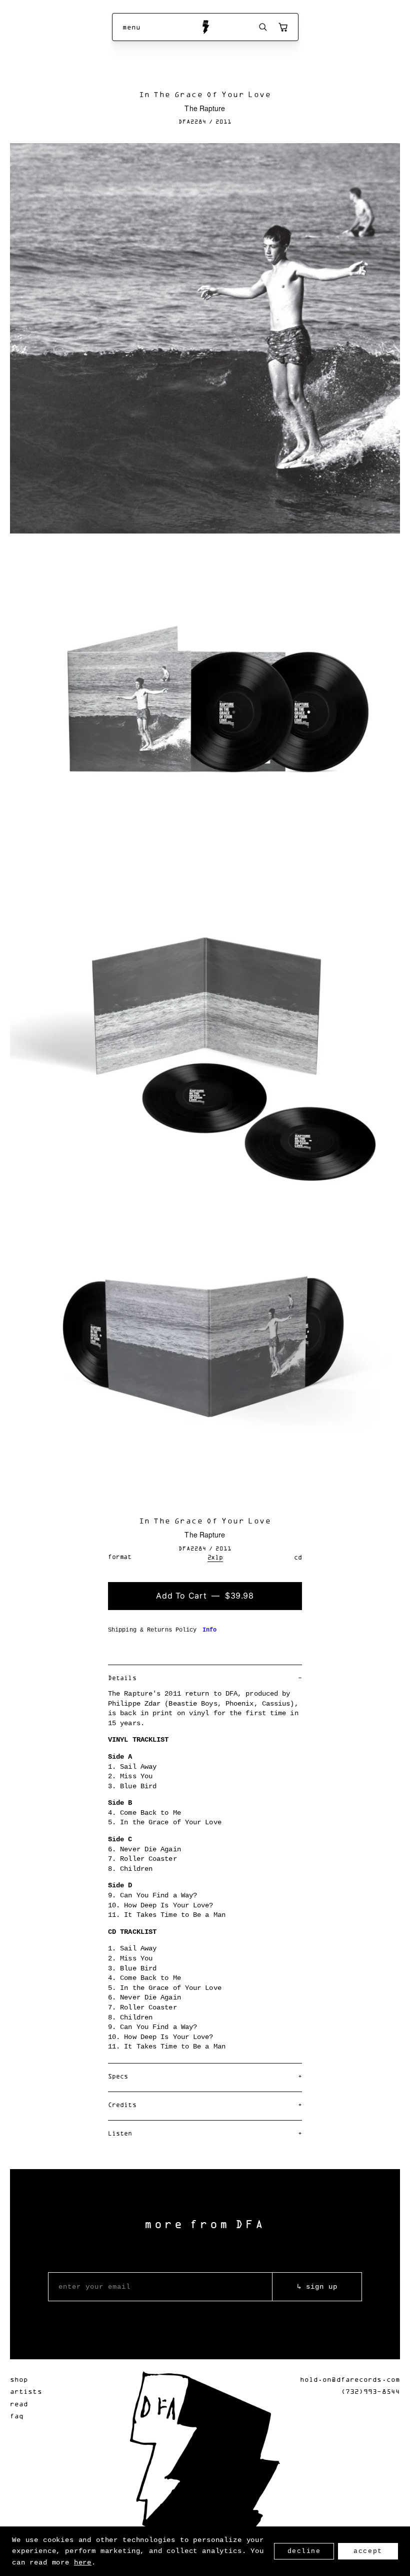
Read (19, 2404)
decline (304, 2551)
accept (368, 2551)
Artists (26, 2391)
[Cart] (283, 27)
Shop (19, 2379)
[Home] (205, 27)
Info (209, 1630)
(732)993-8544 (370, 2391)
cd (298, 1557)
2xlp (215, 1557)
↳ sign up (317, 2287)
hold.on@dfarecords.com (350, 2379)
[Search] (263, 27)
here (83, 2562)
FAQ (17, 2416)
